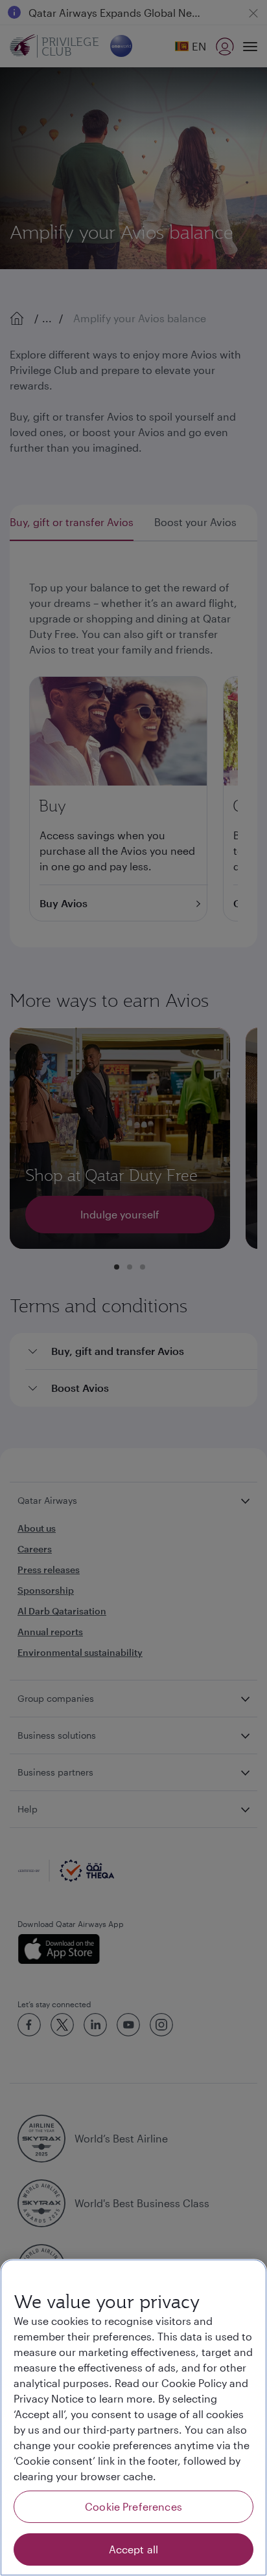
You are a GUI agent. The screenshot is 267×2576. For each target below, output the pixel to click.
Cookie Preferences (133, 2506)
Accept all (134, 2549)
